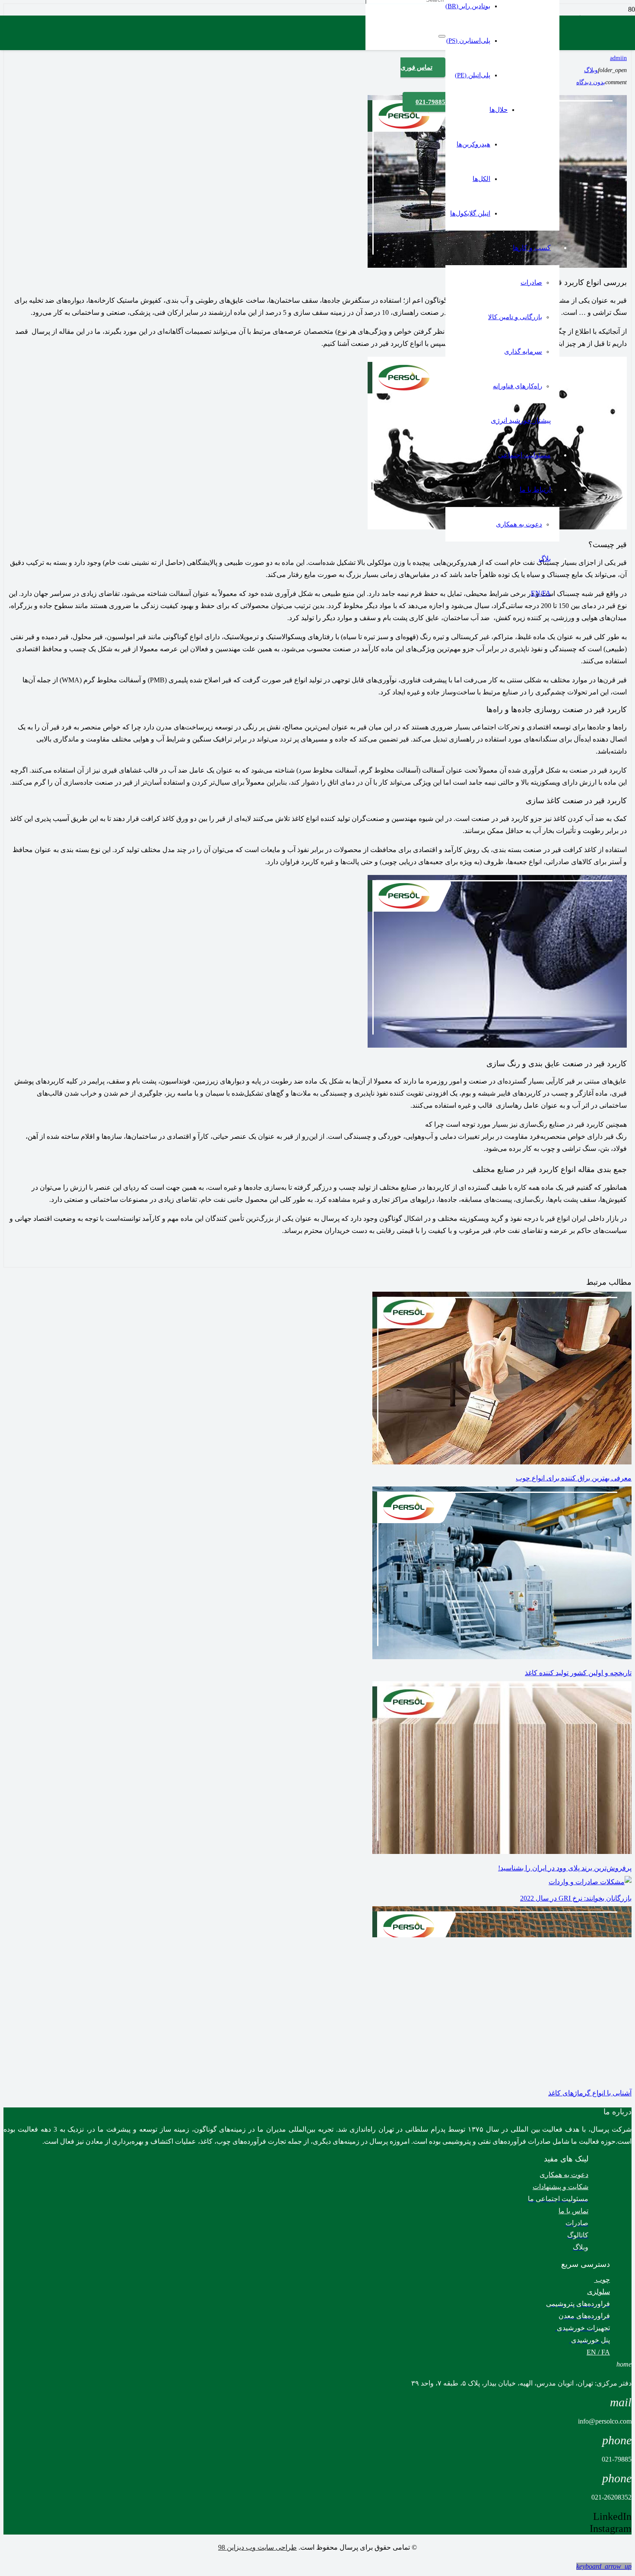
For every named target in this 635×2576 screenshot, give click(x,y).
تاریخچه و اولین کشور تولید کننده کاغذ (578, 1673)
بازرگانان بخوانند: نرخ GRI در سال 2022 (576, 1898)
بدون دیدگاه (591, 82)
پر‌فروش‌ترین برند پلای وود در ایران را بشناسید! (565, 1868)
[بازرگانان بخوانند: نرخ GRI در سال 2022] (590, 1882)
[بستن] (442, 36)
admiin (618, 58)
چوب (602, 2280)
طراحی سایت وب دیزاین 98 (257, 2547)
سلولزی (598, 2292)
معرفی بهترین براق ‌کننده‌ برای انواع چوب (574, 1478)
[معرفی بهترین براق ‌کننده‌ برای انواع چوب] (502, 1462)
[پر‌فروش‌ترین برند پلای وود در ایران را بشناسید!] (502, 1852)
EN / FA (598, 2352)
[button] (604, 2566)
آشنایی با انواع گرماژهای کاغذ (590, 2093)
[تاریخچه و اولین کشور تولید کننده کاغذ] (502, 1657)
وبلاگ (591, 70)
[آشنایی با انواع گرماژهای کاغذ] (502, 2077)
